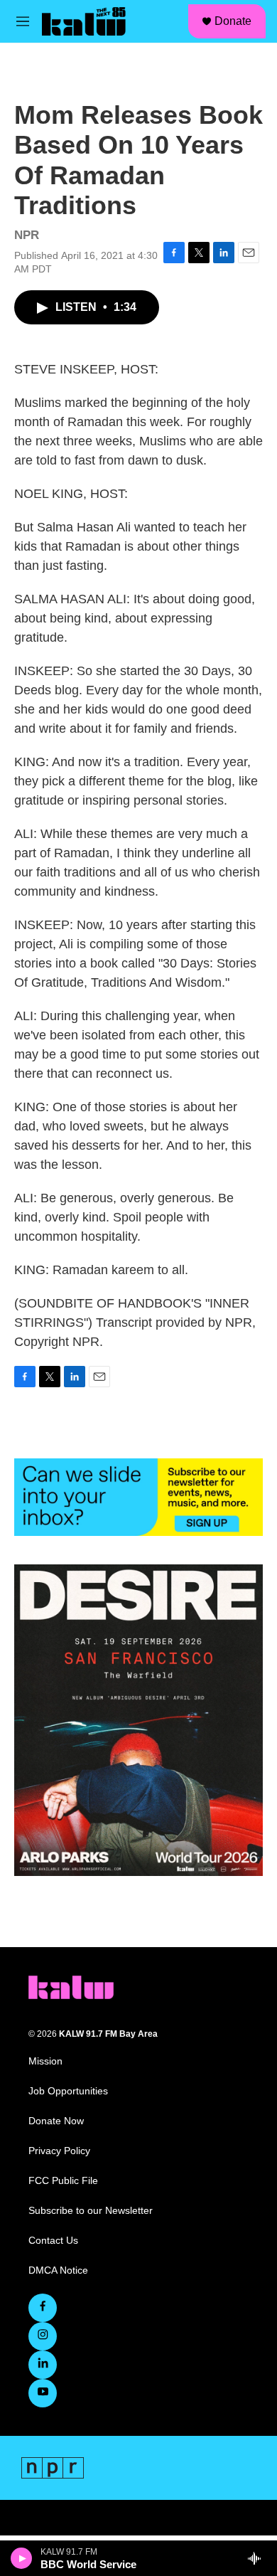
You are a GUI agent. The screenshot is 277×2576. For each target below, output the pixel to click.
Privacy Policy (59, 2151)
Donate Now (56, 2121)
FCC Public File (63, 2181)
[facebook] (43, 2308)
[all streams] (258, 2558)
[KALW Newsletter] (138, 1497)
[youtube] (43, 2393)
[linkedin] (43, 2365)
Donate (233, 21)
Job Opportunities (68, 2091)
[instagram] (43, 2336)
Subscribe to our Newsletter (91, 2211)
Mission (45, 2061)
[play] (22, 2558)
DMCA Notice (58, 2270)
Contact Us (53, 2241)
